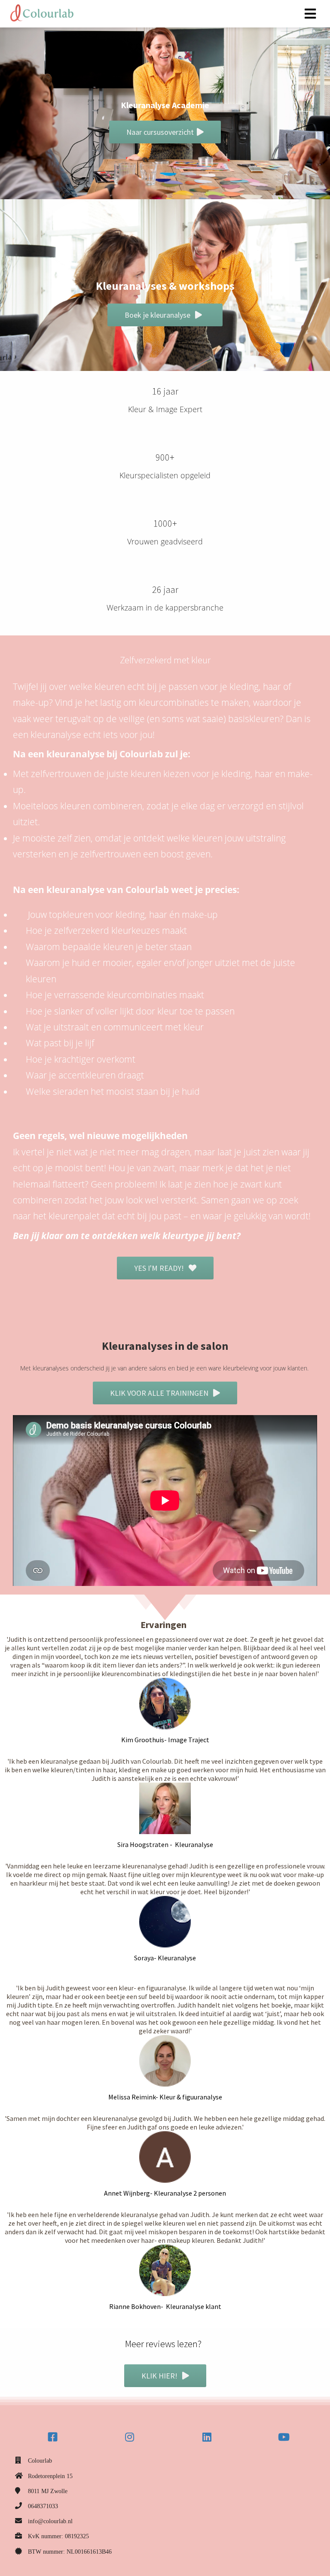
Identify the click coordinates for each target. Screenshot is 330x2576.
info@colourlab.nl (50, 2521)
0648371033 (43, 2506)
